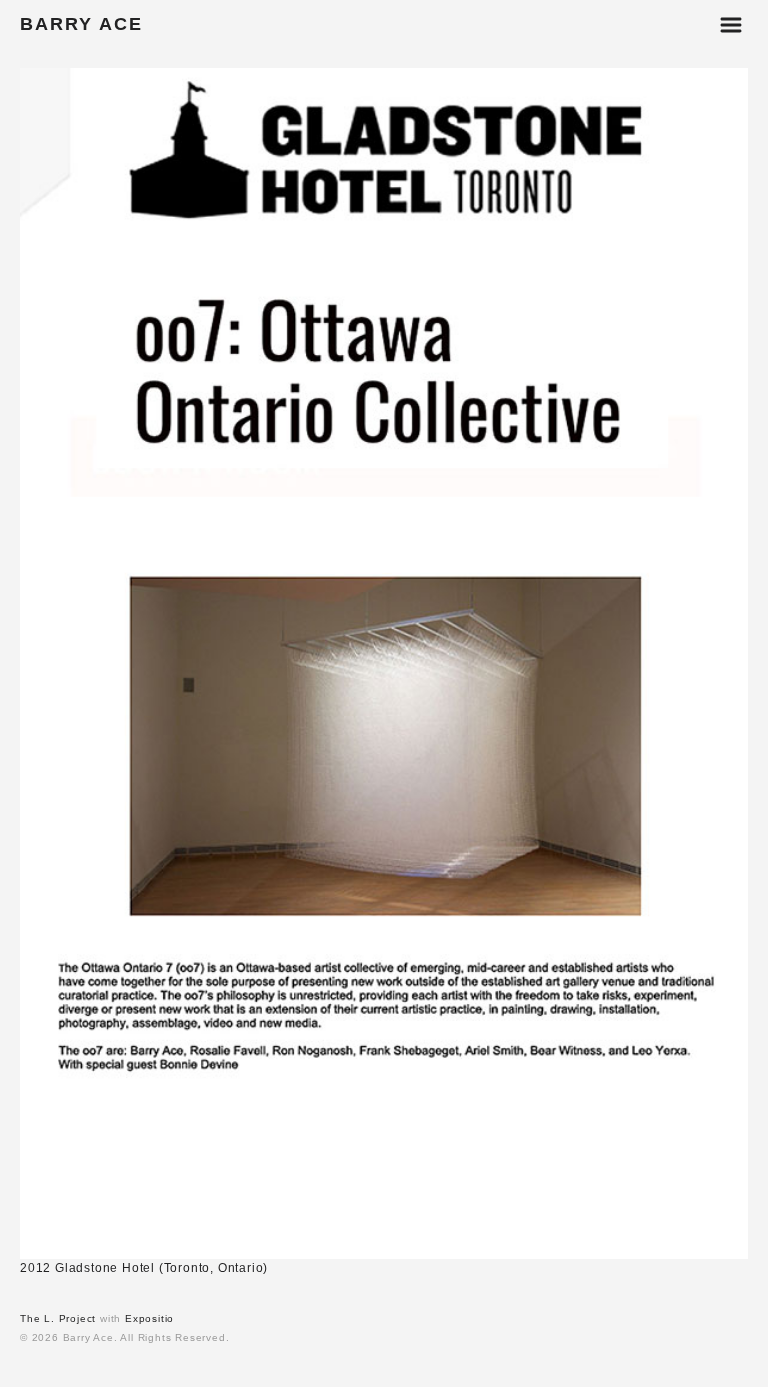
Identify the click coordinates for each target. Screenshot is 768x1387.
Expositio (149, 1318)
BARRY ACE (81, 24)
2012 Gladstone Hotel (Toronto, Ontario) (144, 1268)
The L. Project (58, 1318)
